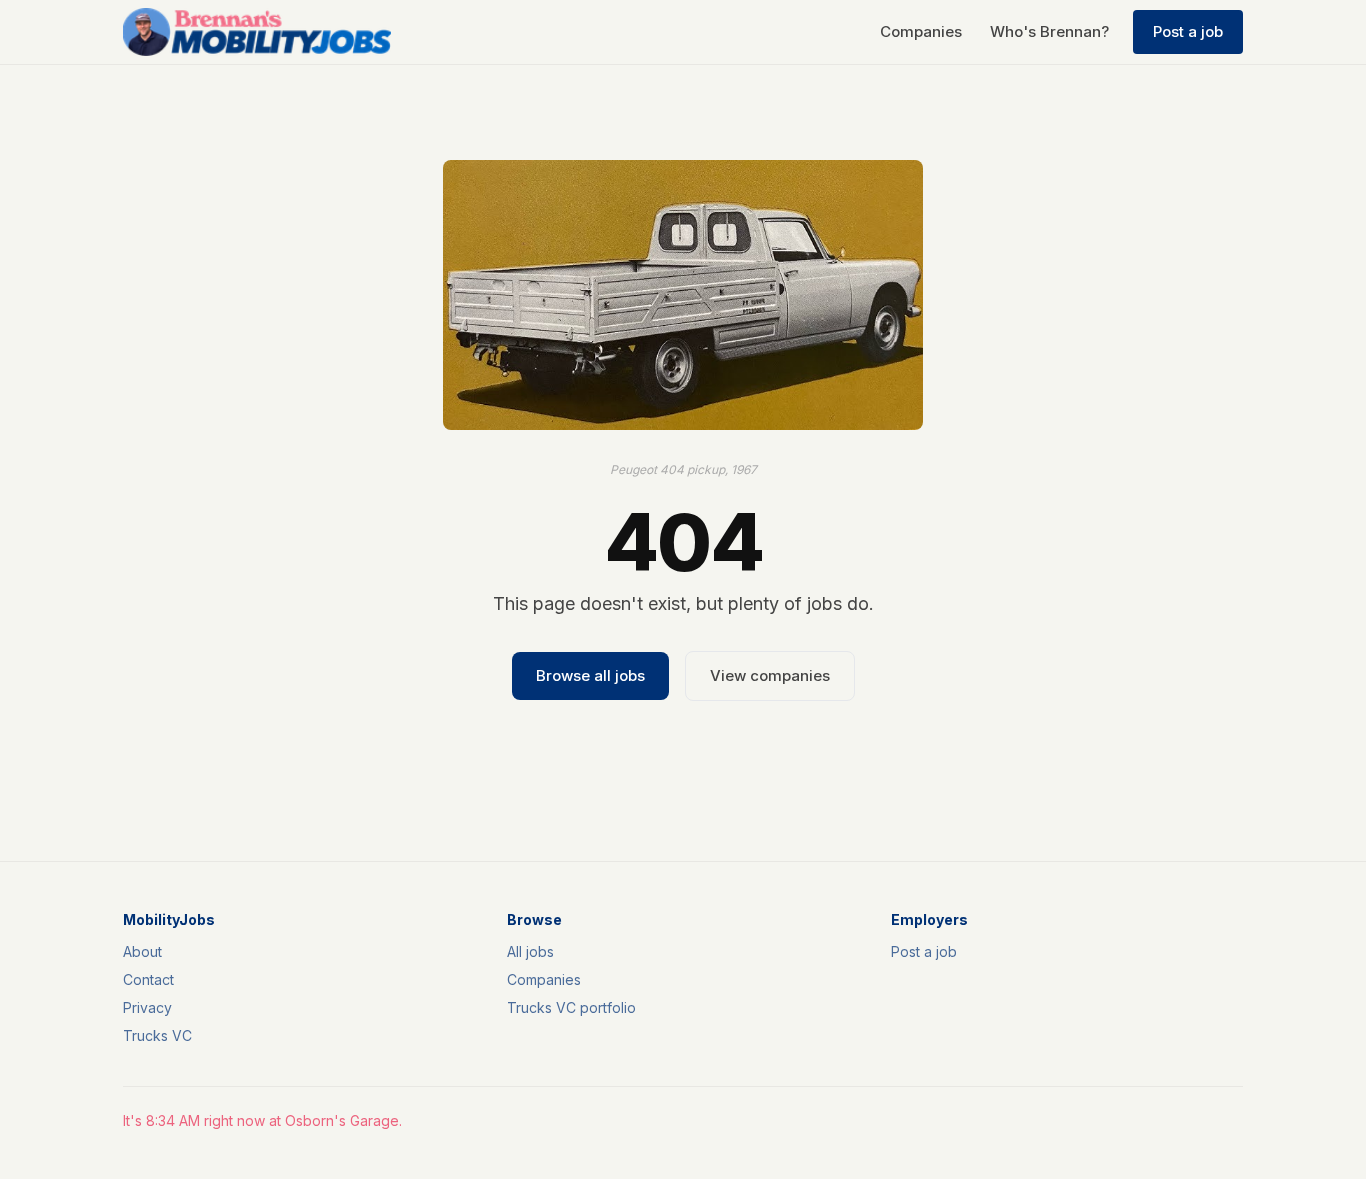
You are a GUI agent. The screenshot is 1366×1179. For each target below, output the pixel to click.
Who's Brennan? (1049, 31)
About (142, 951)
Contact (148, 979)
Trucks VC (157, 1035)
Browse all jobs (590, 675)
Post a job (1188, 31)
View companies (770, 675)
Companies (921, 31)
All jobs (530, 951)
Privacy (147, 1007)
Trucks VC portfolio (571, 1007)
